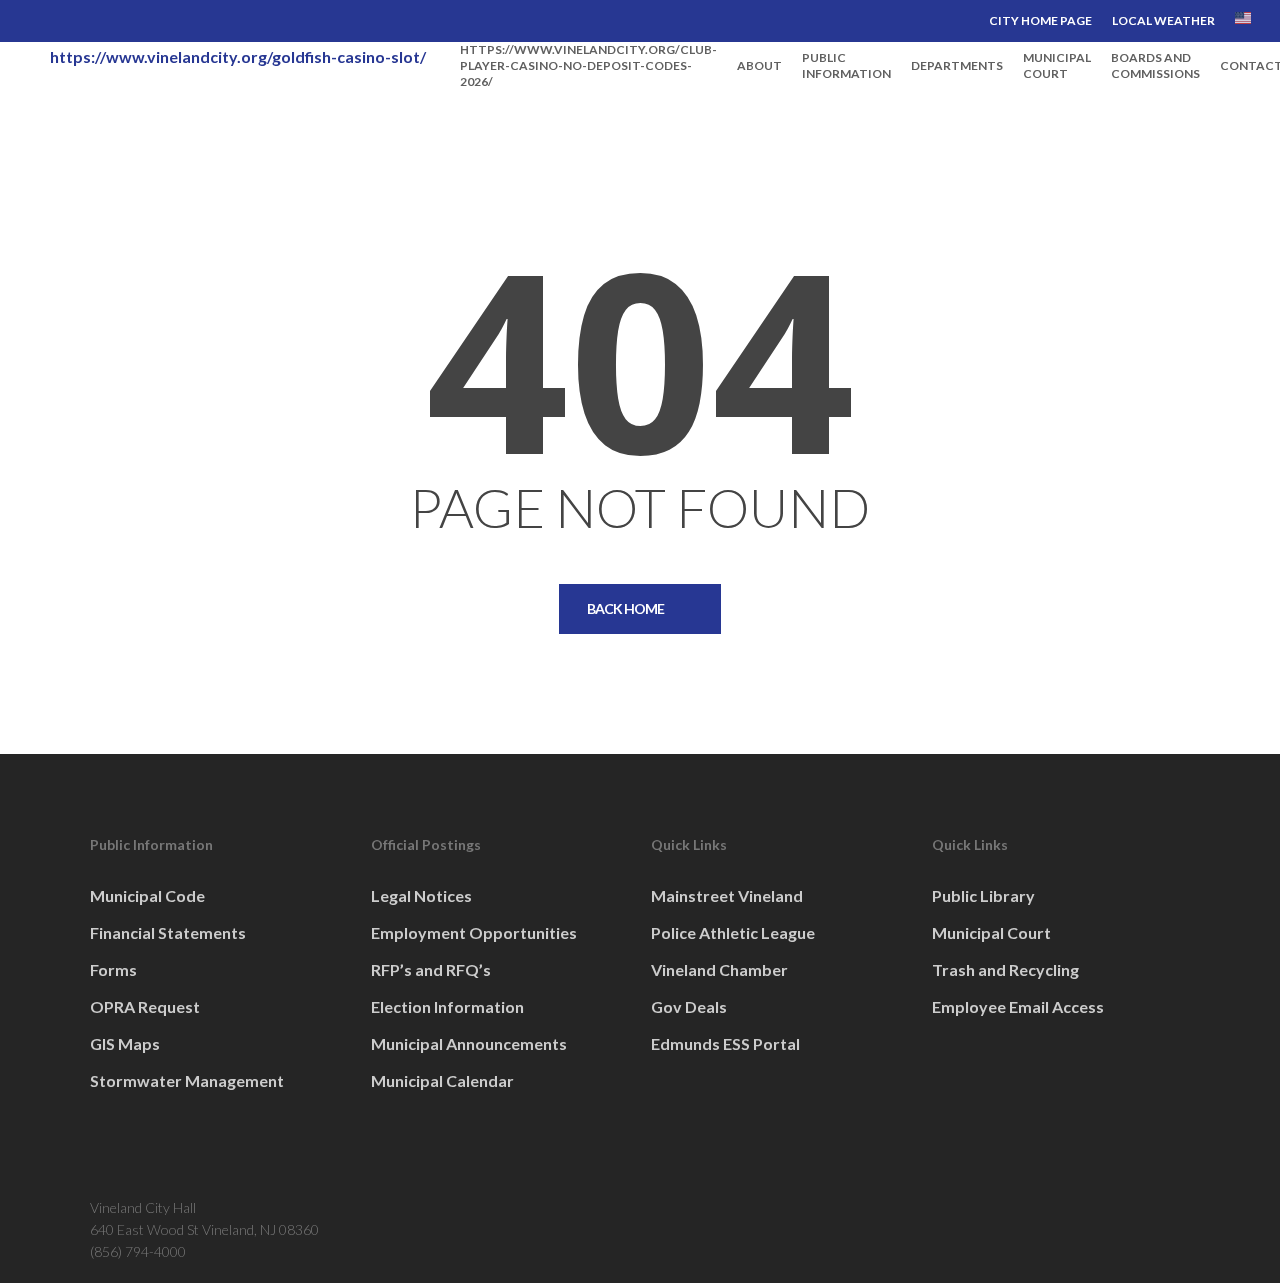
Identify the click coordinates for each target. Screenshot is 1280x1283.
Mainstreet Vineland (727, 895)
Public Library (983, 895)
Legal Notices (421, 895)
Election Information (447, 1006)
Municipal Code (147, 895)
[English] (1243, 21)
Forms (113, 969)
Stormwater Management (187, 1080)
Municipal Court (991, 932)
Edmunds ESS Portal (725, 1043)
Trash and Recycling (1005, 969)
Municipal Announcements (469, 1043)
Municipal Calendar (442, 1080)
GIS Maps (125, 1043)
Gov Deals (689, 1006)
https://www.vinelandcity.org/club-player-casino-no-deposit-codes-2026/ (588, 65)
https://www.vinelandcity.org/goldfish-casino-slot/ (238, 56)
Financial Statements (168, 932)
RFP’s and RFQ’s (431, 969)
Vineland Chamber (719, 969)
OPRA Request (145, 1006)
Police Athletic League (733, 932)
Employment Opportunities (474, 932)
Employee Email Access (1018, 1006)
